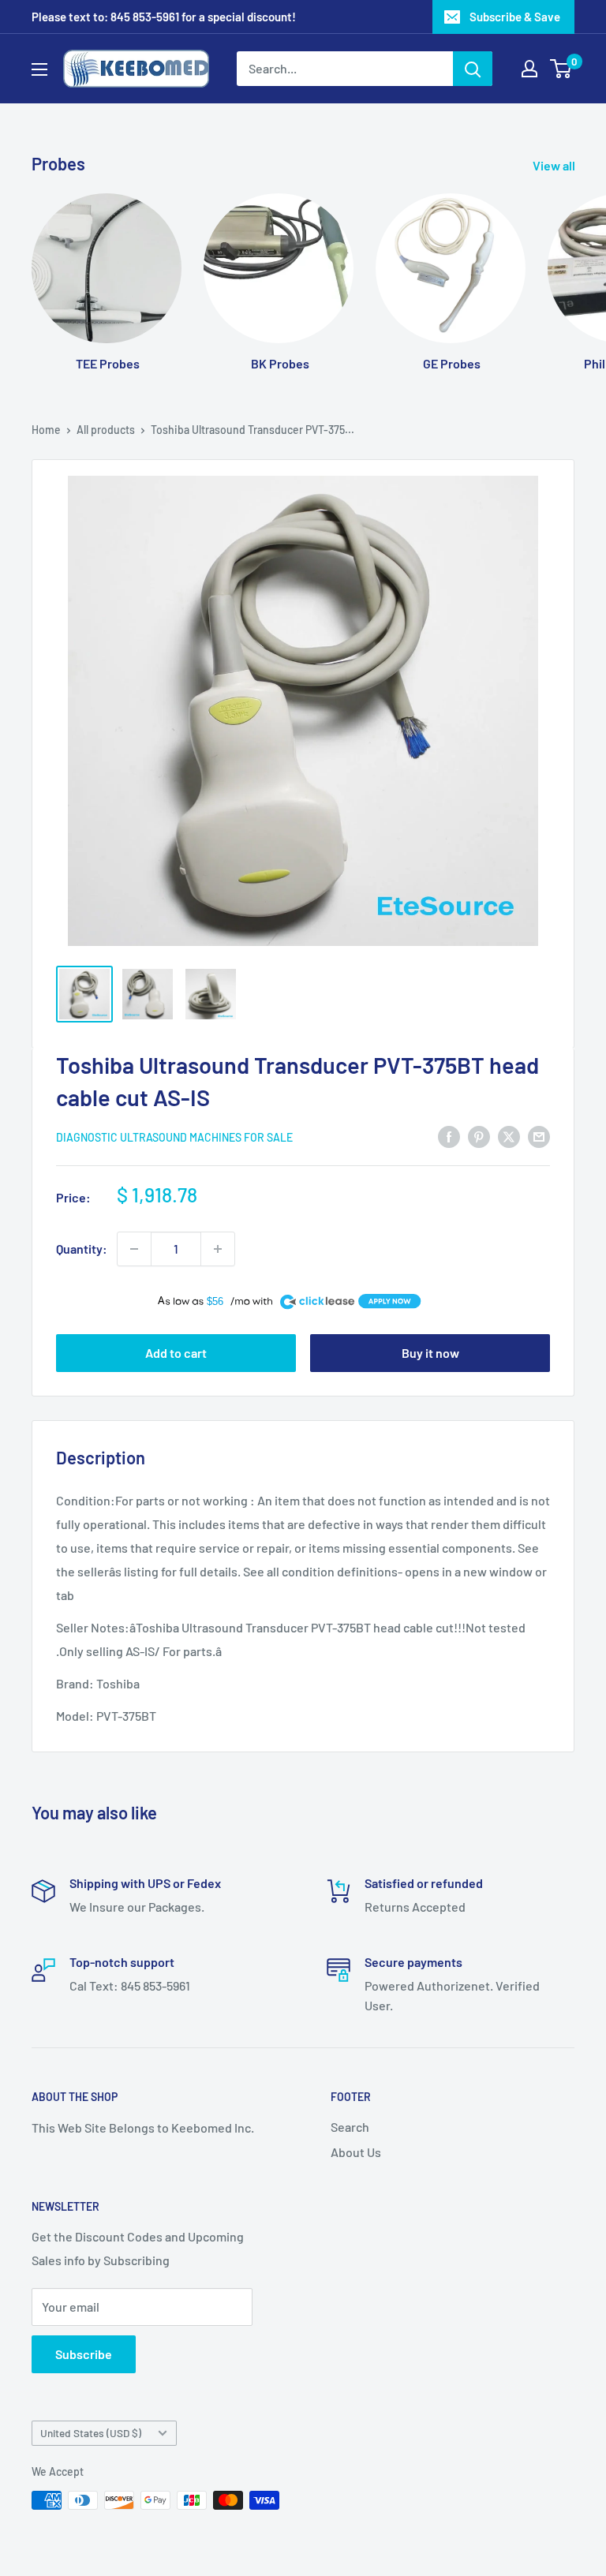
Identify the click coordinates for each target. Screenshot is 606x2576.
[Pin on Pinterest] (479, 1136)
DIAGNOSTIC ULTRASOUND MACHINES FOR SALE (174, 1137)
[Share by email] (539, 1136)
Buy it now (430, 1353)
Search (350, 2127)
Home (46, 430)
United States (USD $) (91, 2433)
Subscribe (84, 2354)
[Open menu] (39, 69)
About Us (356, 2152)
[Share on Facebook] (449, 1136)
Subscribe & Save (515, 17)
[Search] (473, 69)
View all (555, 165)
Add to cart (176, 1353)
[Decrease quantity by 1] (134, 1249)
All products (106, 430)
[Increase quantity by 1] (218, 1249)
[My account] (529, 69)
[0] (561, 69)
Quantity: (82, 1249)
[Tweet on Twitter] (509, 1136)
